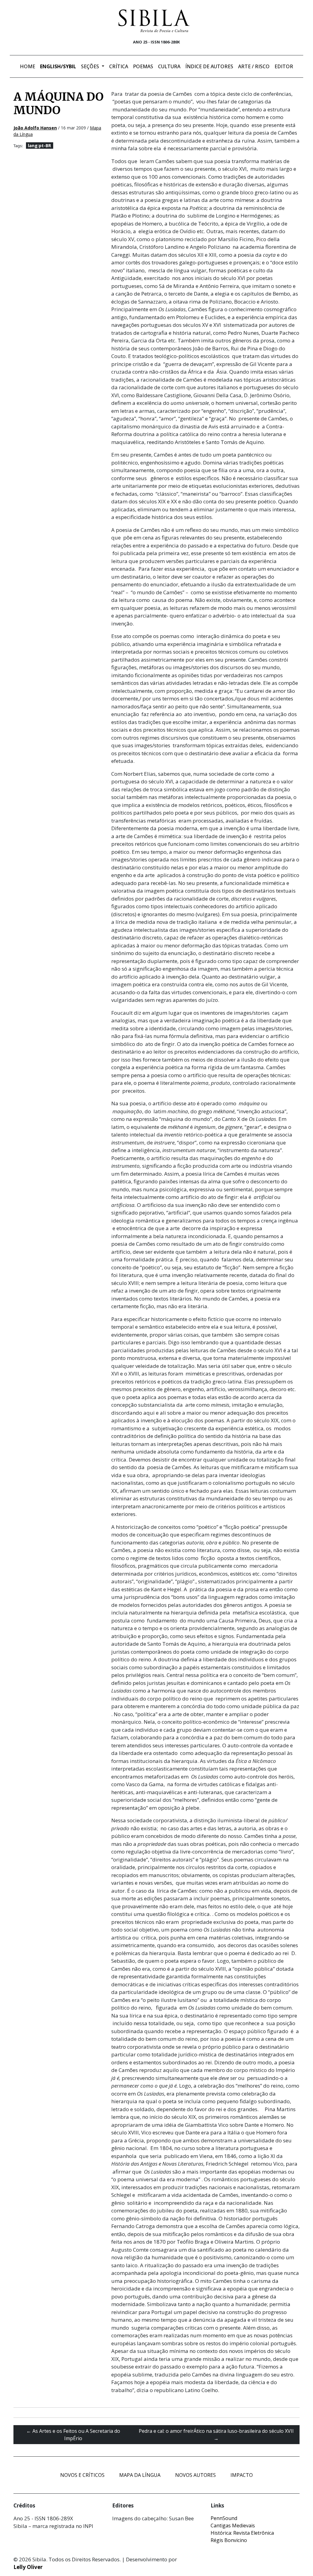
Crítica (119, 66)
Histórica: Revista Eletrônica (242, 2533)
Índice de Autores (209, 66)
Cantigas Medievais (233, 2526)
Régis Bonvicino (229, 2540)
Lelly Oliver (28, 2567)
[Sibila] (154, 21)
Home (28, 66)
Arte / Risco (254, 66)
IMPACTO (242, 2475)
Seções (91, 66)
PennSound (224, 2518)
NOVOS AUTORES (195, 2475)
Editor (284, 66)
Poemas (143, 66)
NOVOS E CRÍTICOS (82, 2475)
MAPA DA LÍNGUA (140, 2475)
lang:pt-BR (39, 146)
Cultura (169, 66)
